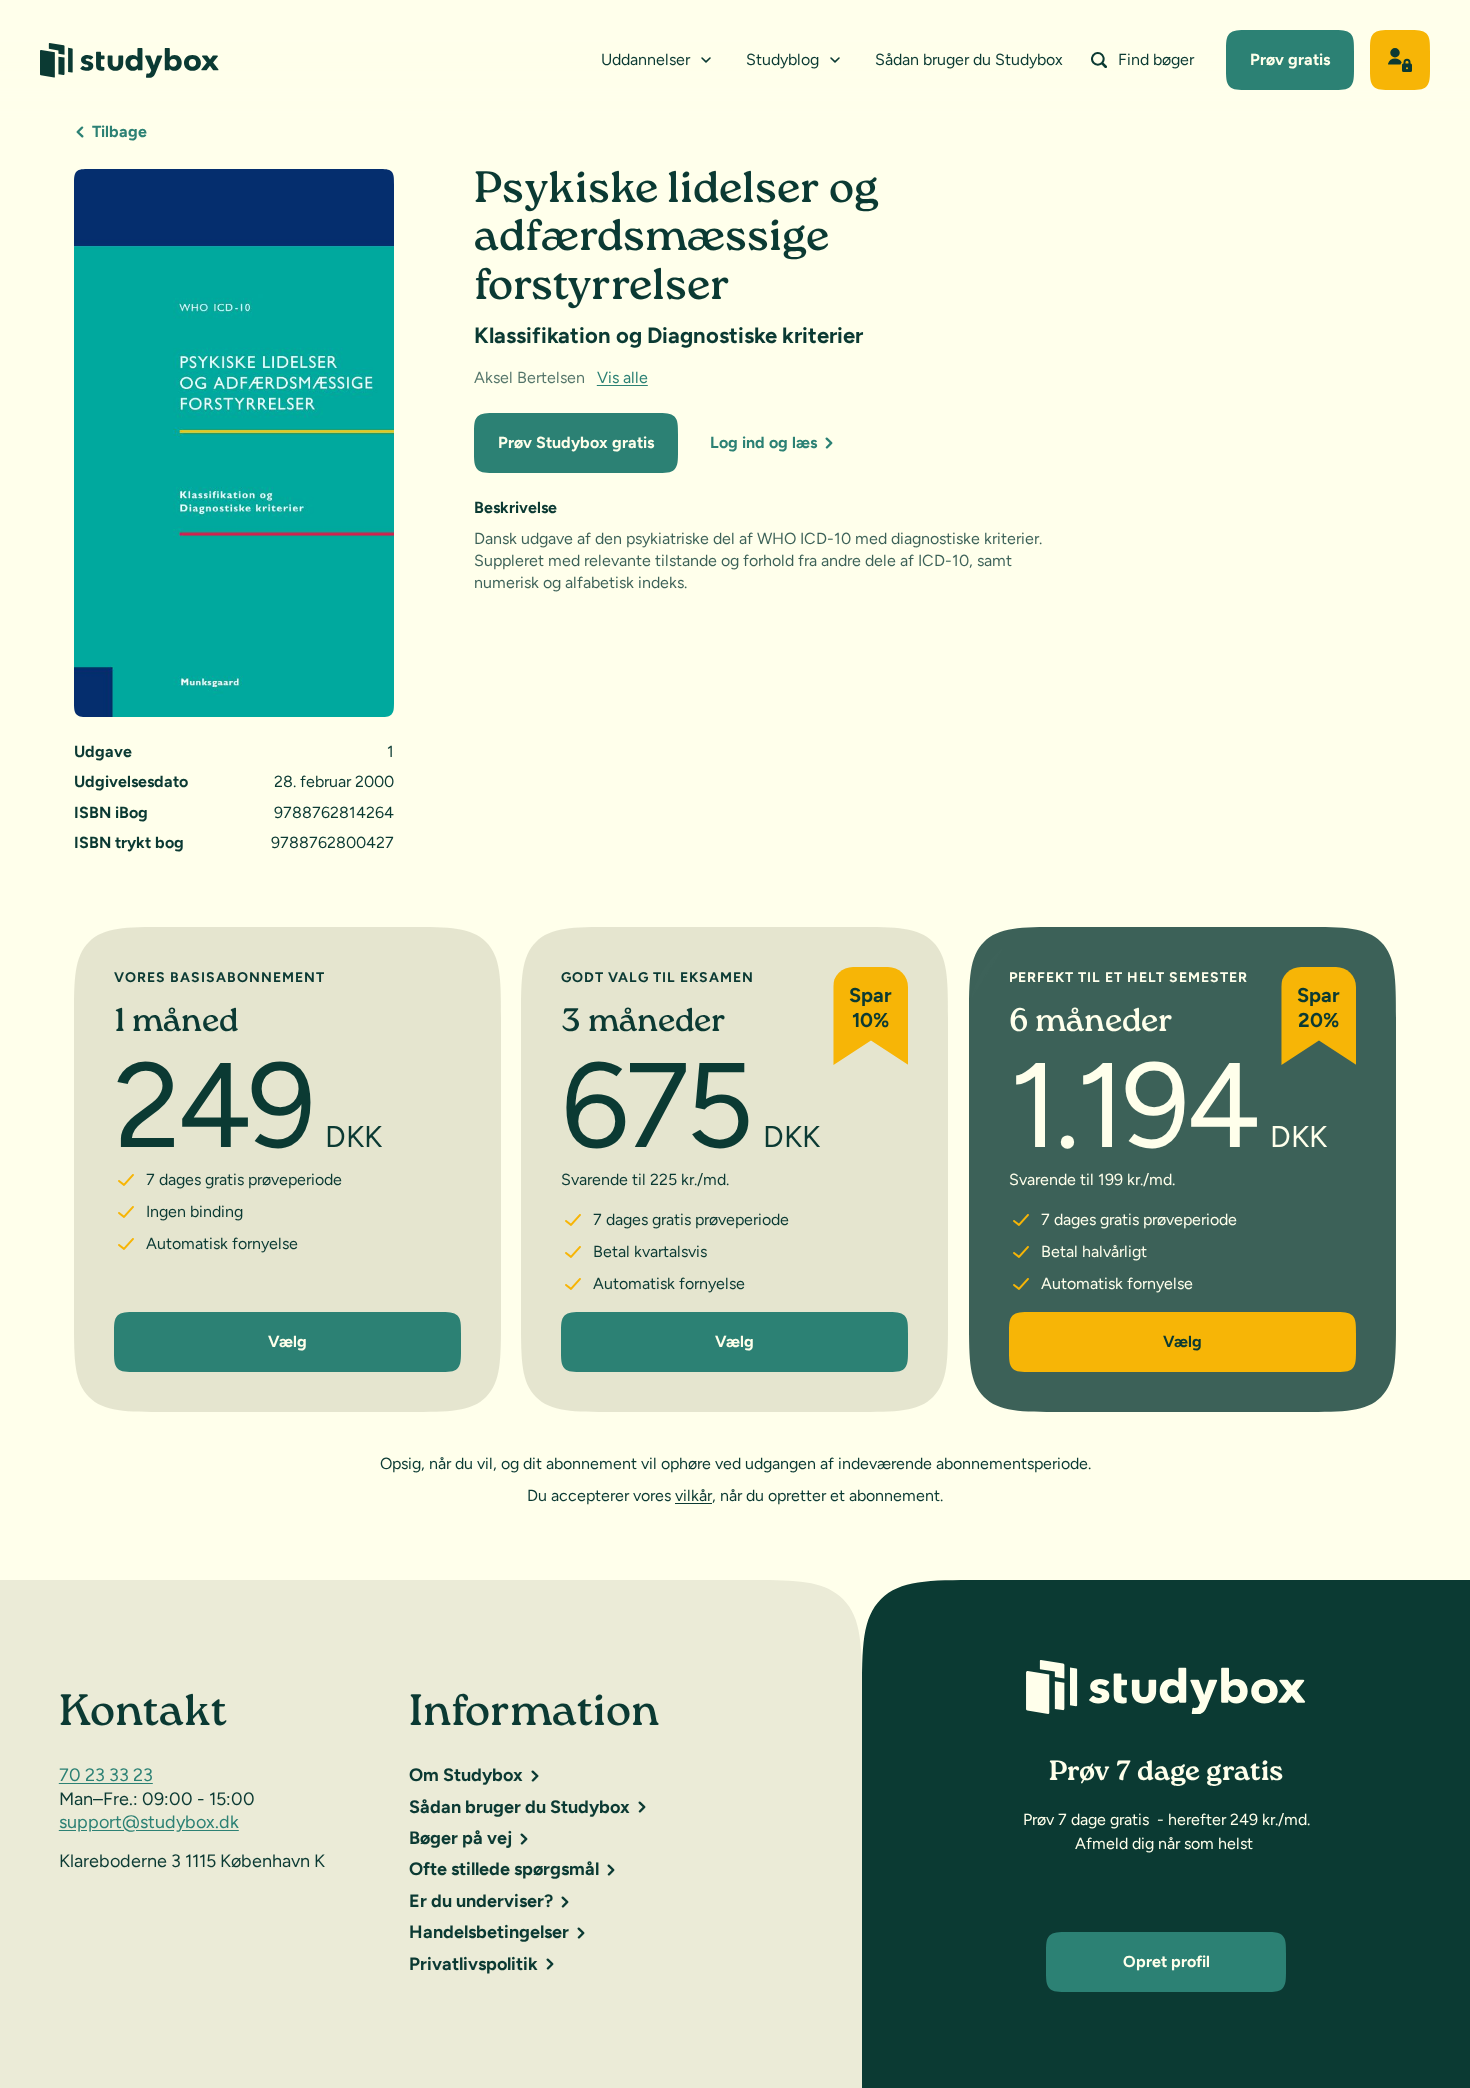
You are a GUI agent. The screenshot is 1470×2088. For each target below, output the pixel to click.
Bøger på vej (460, 1838)
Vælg (287, 1341)
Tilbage (119, 131)
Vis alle (622, 377)
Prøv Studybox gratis (576, 442)
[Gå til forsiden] (129, 60)
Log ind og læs (763, 442)
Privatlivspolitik (473, 1964)
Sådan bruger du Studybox (969, 59)
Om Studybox (466, 1775)
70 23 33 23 (106, 1775)
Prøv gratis (1290, 59)
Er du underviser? (481, 1901)
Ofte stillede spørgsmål (504, 1869)
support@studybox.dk (149, 1822)
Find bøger (1156, 59)
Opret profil (1166, 1961)
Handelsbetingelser (489, 1932)
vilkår (693, 1495)
